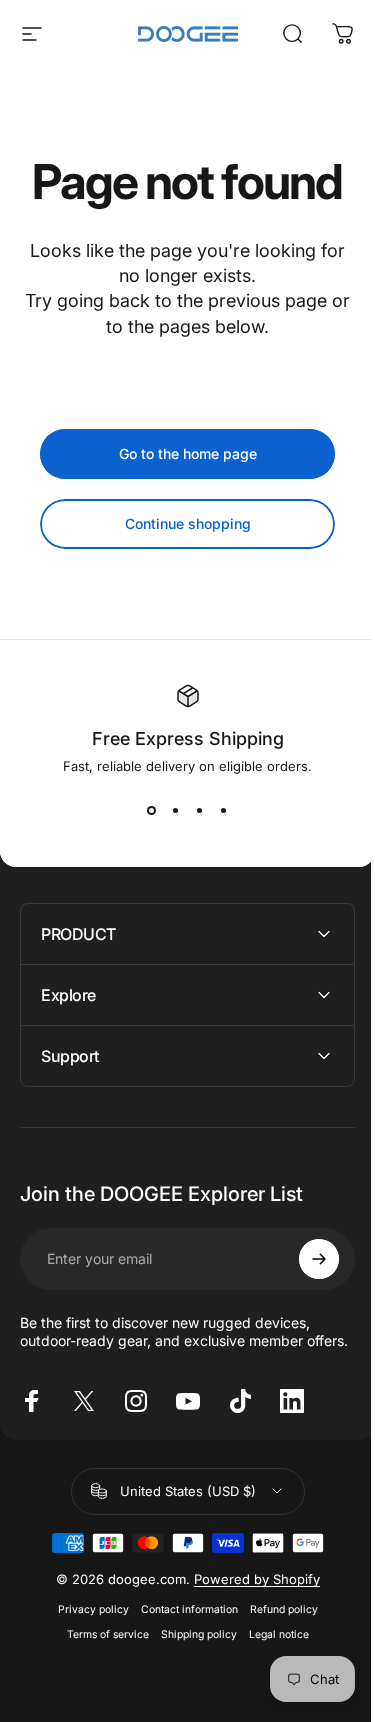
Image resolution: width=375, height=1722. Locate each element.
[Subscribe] (304, 1259)
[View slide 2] (176, 810)
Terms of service (100, 1703)
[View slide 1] (152, 810)
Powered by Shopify (249, 1648)
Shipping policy (191, 1703)
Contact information (181, 1678)
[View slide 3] (200, 810)
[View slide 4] (224, 810)
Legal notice (271, 1703)
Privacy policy (85, 1678)
